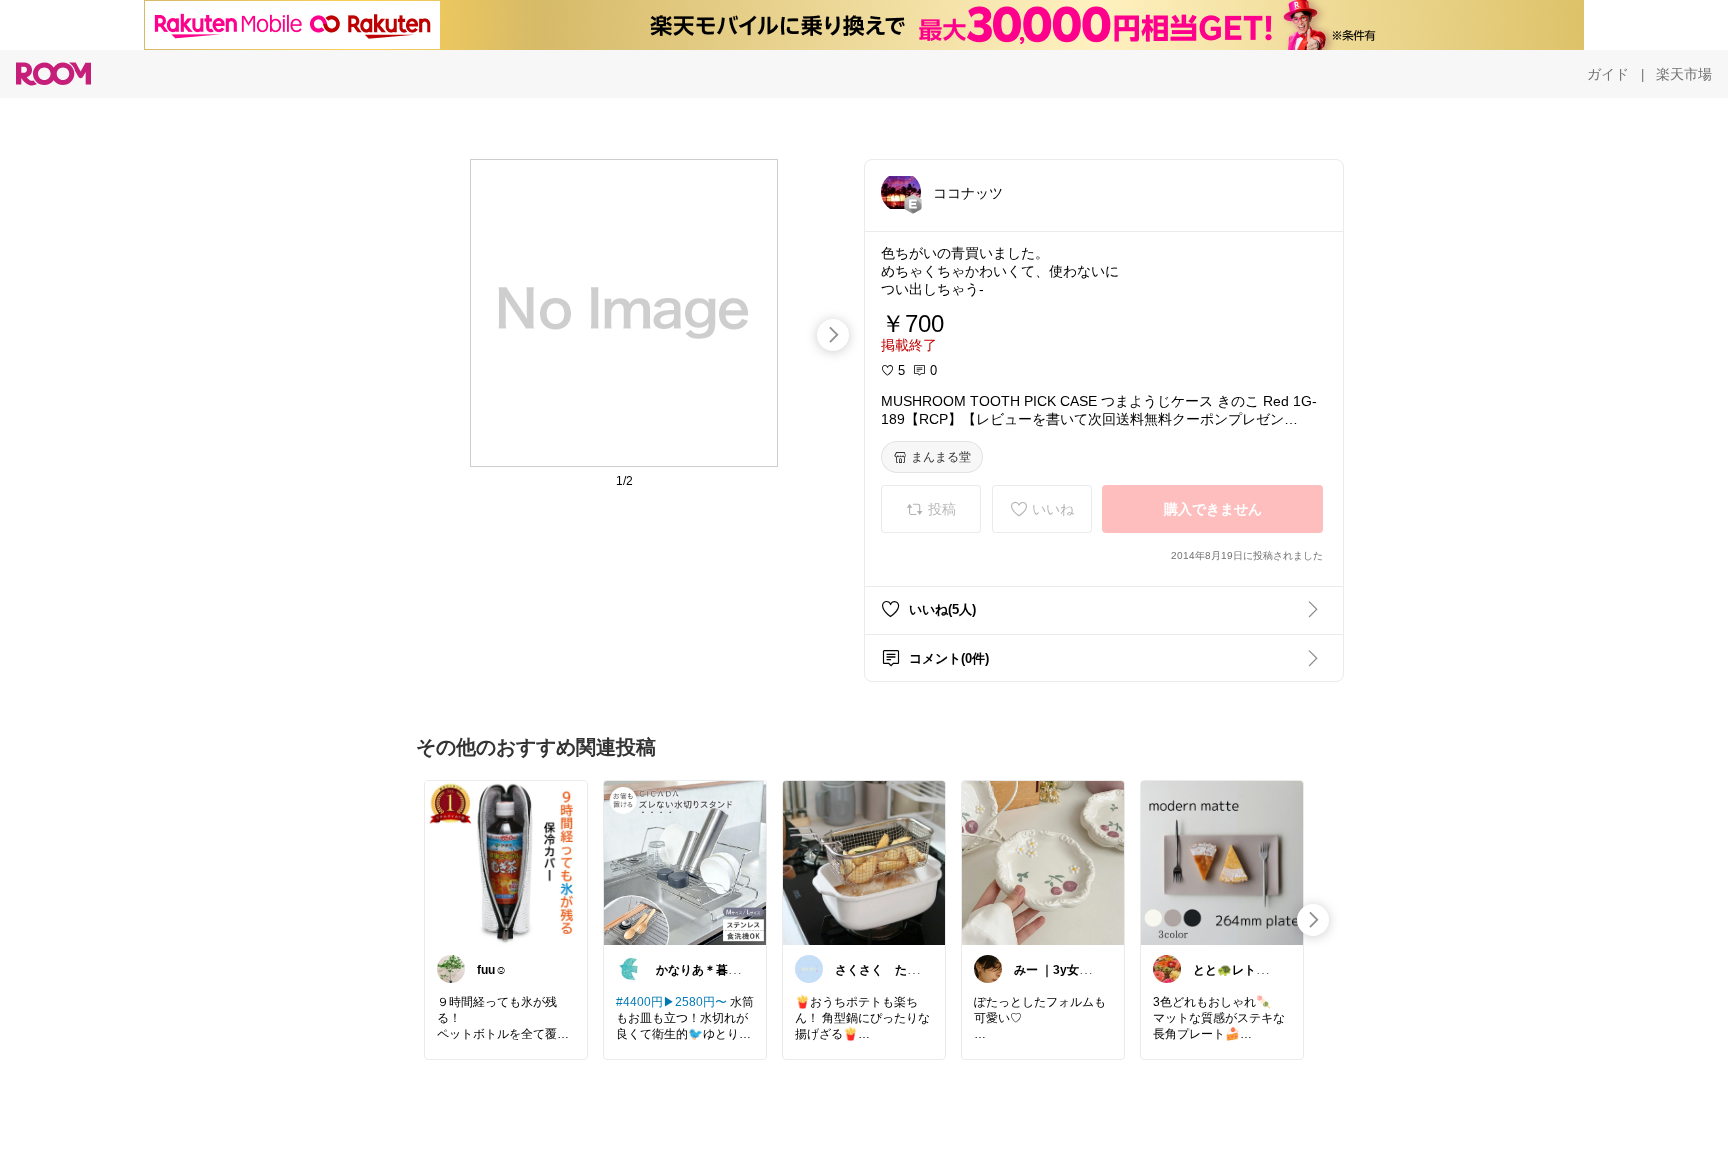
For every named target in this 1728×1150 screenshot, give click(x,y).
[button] (901, 192)
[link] (506, 862)
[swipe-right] (833, 335)
